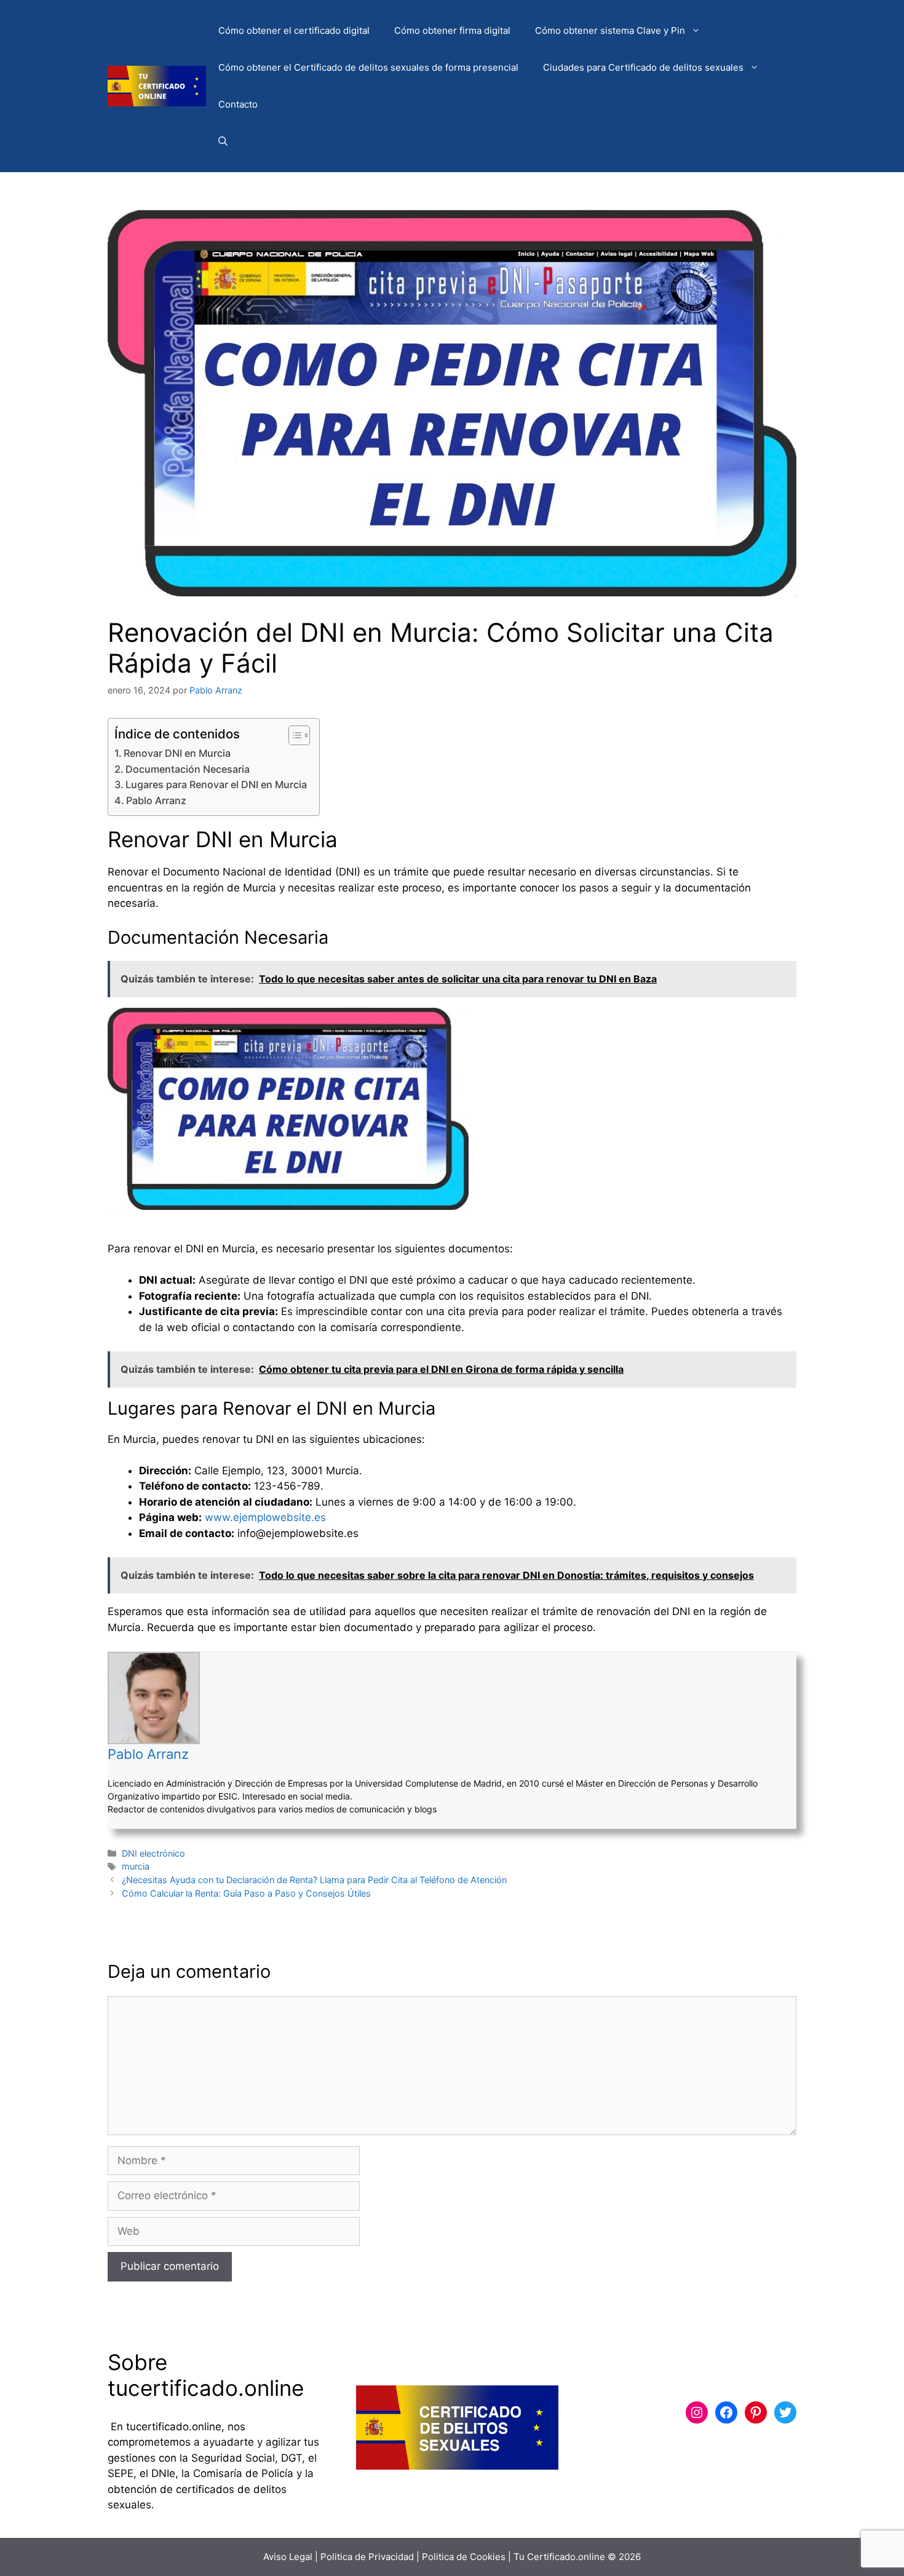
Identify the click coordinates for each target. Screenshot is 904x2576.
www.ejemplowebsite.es (265, 1517)
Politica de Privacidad (367, 2557)
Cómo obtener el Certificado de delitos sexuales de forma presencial (368, 67)
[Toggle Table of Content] (293, 735)
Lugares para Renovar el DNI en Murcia (216, 784)
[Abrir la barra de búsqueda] (223, 141)
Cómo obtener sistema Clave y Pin (610, 30)
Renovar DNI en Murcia (177, 753)
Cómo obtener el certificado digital (294, 30)
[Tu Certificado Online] (157, 85)
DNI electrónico (153, 1853)
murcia (136, 1866)
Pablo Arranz (156, 800)
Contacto (238, 104)
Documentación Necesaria (188, 769)
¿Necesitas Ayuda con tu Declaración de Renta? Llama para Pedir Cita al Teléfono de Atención (314, 1880)
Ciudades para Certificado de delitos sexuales (643, 67)
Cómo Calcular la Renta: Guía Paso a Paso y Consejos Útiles (246, 1893)
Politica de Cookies (464, 2557)
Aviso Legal (288, 2557)
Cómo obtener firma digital (452, 30)
